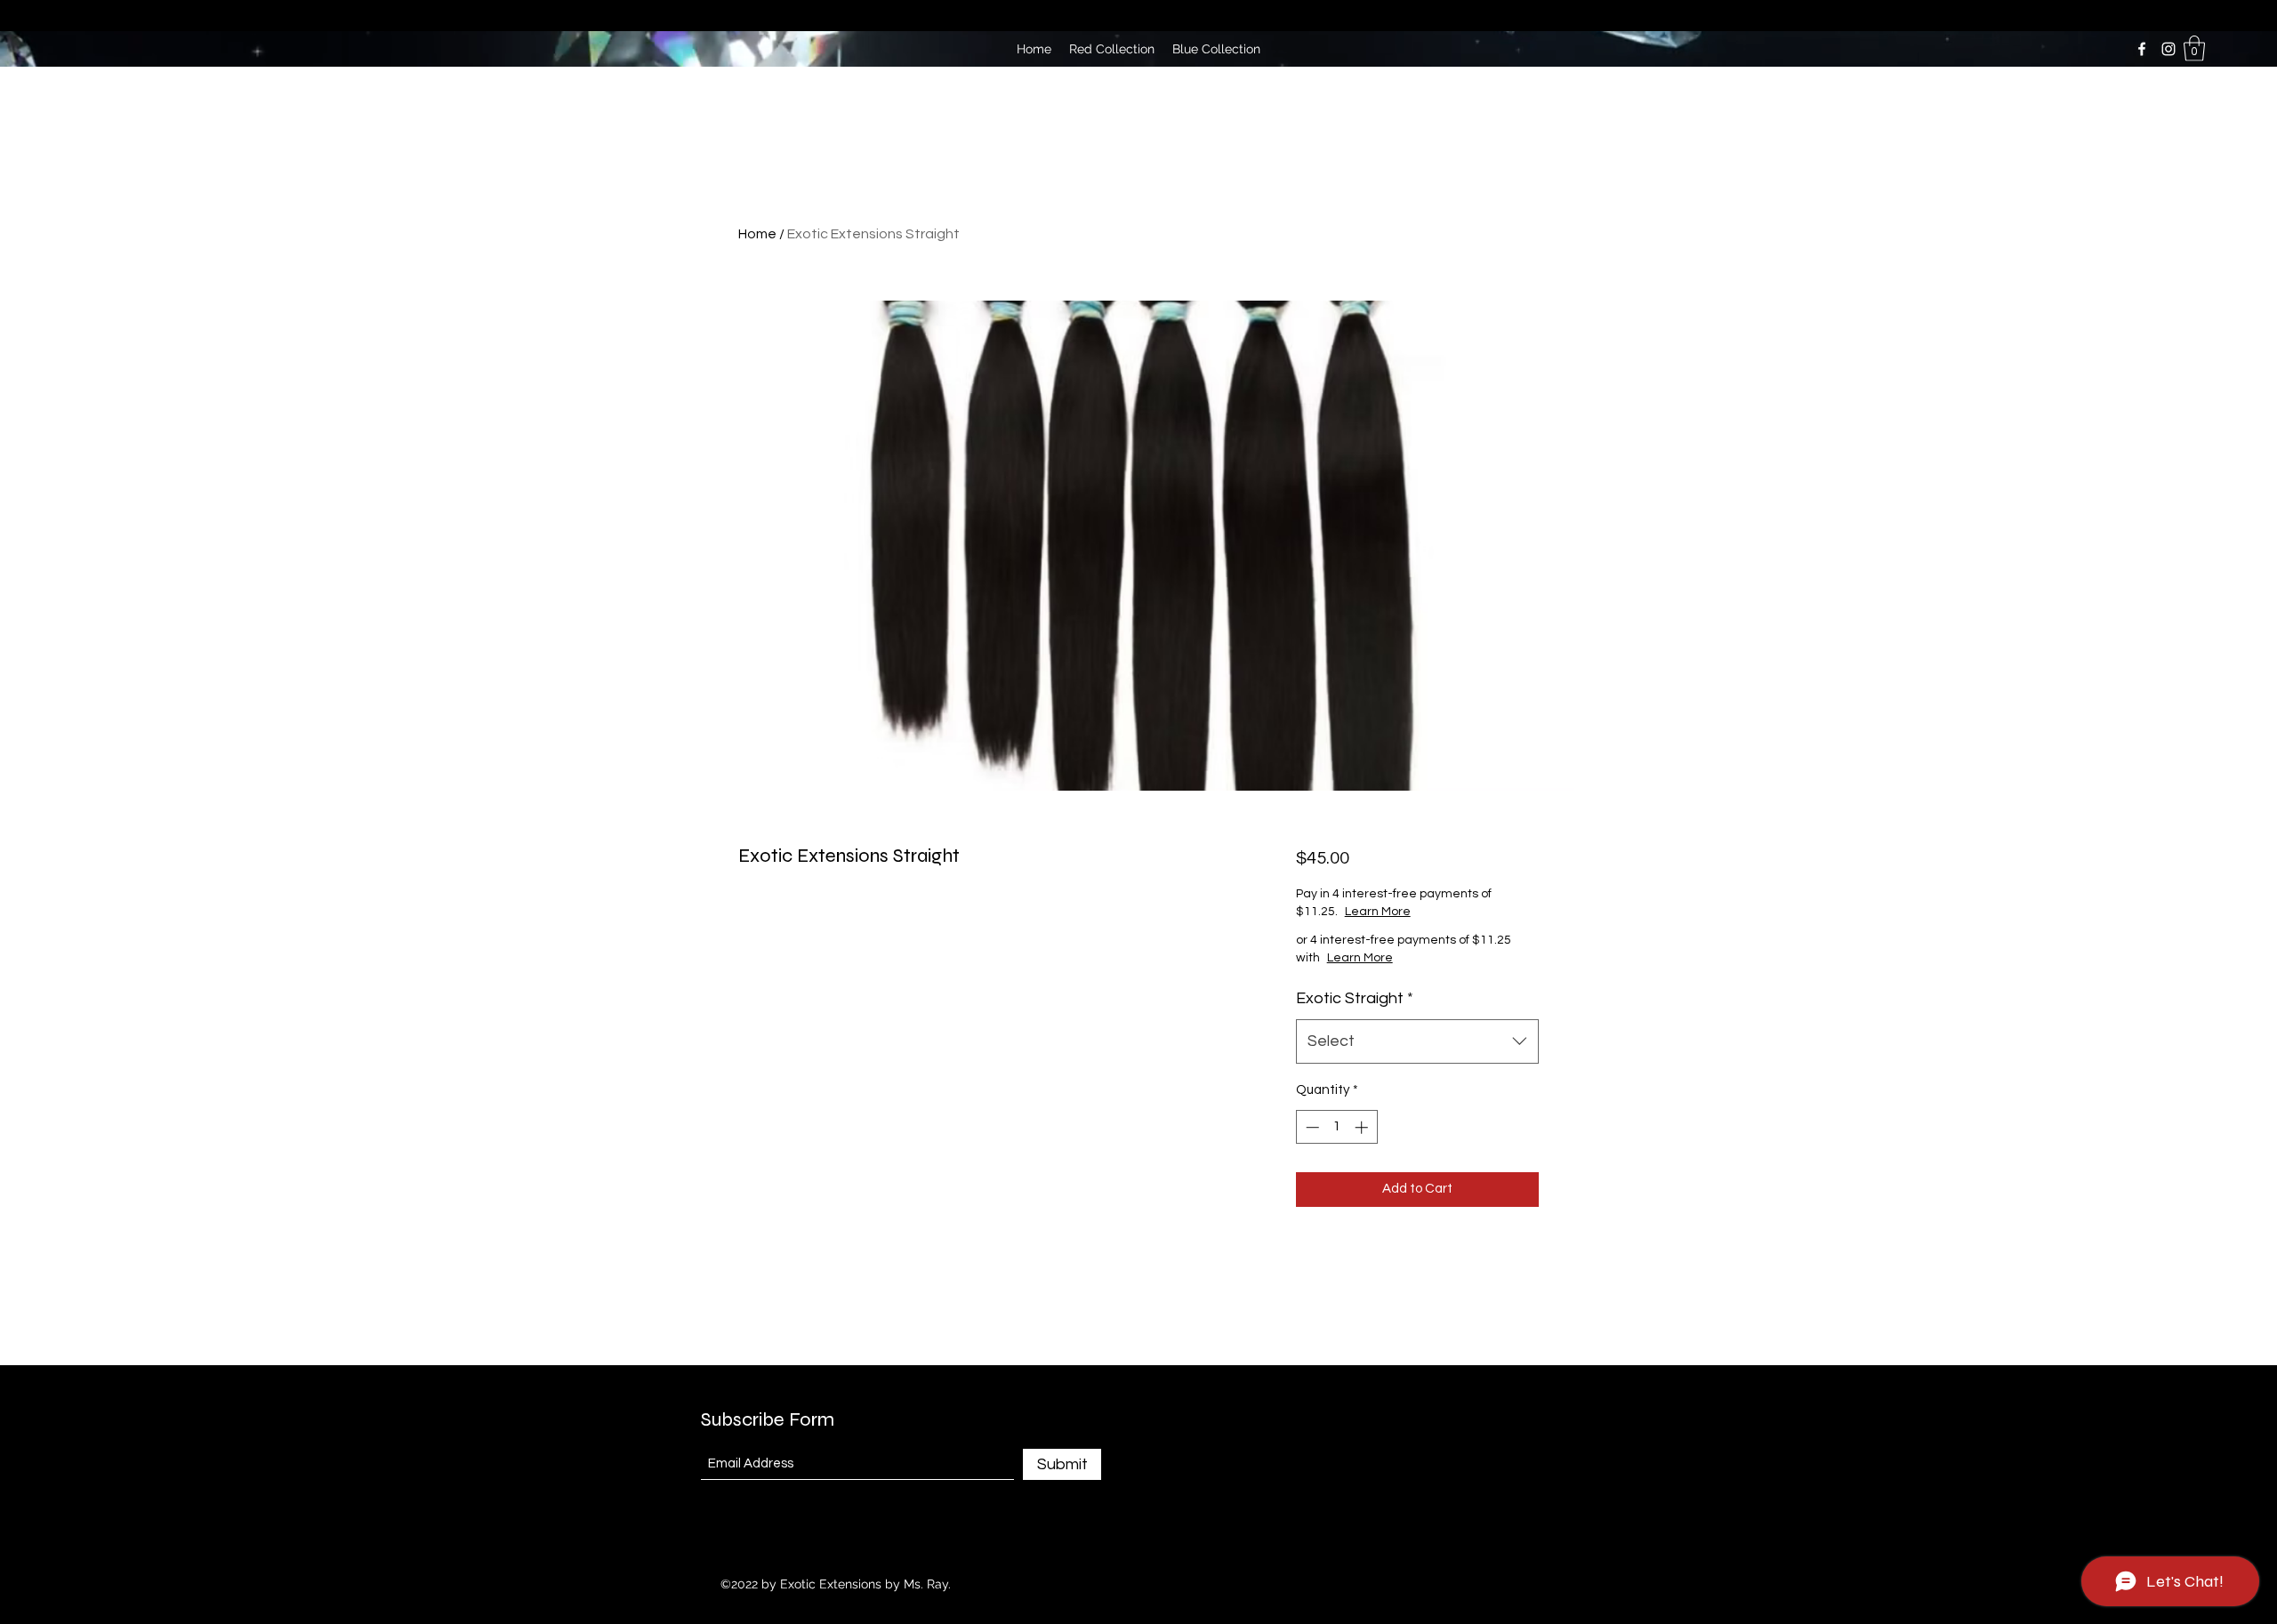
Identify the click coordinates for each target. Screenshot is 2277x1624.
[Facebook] (2142, 49)
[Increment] (1363, 1127)
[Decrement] (1311, 1127)
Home (757, 234)
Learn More (1440, 912)
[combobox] (1417, 1041)
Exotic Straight (1355, 998)
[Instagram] (2168, 49)
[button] (2194, 48)
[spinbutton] (1336, 1127)
